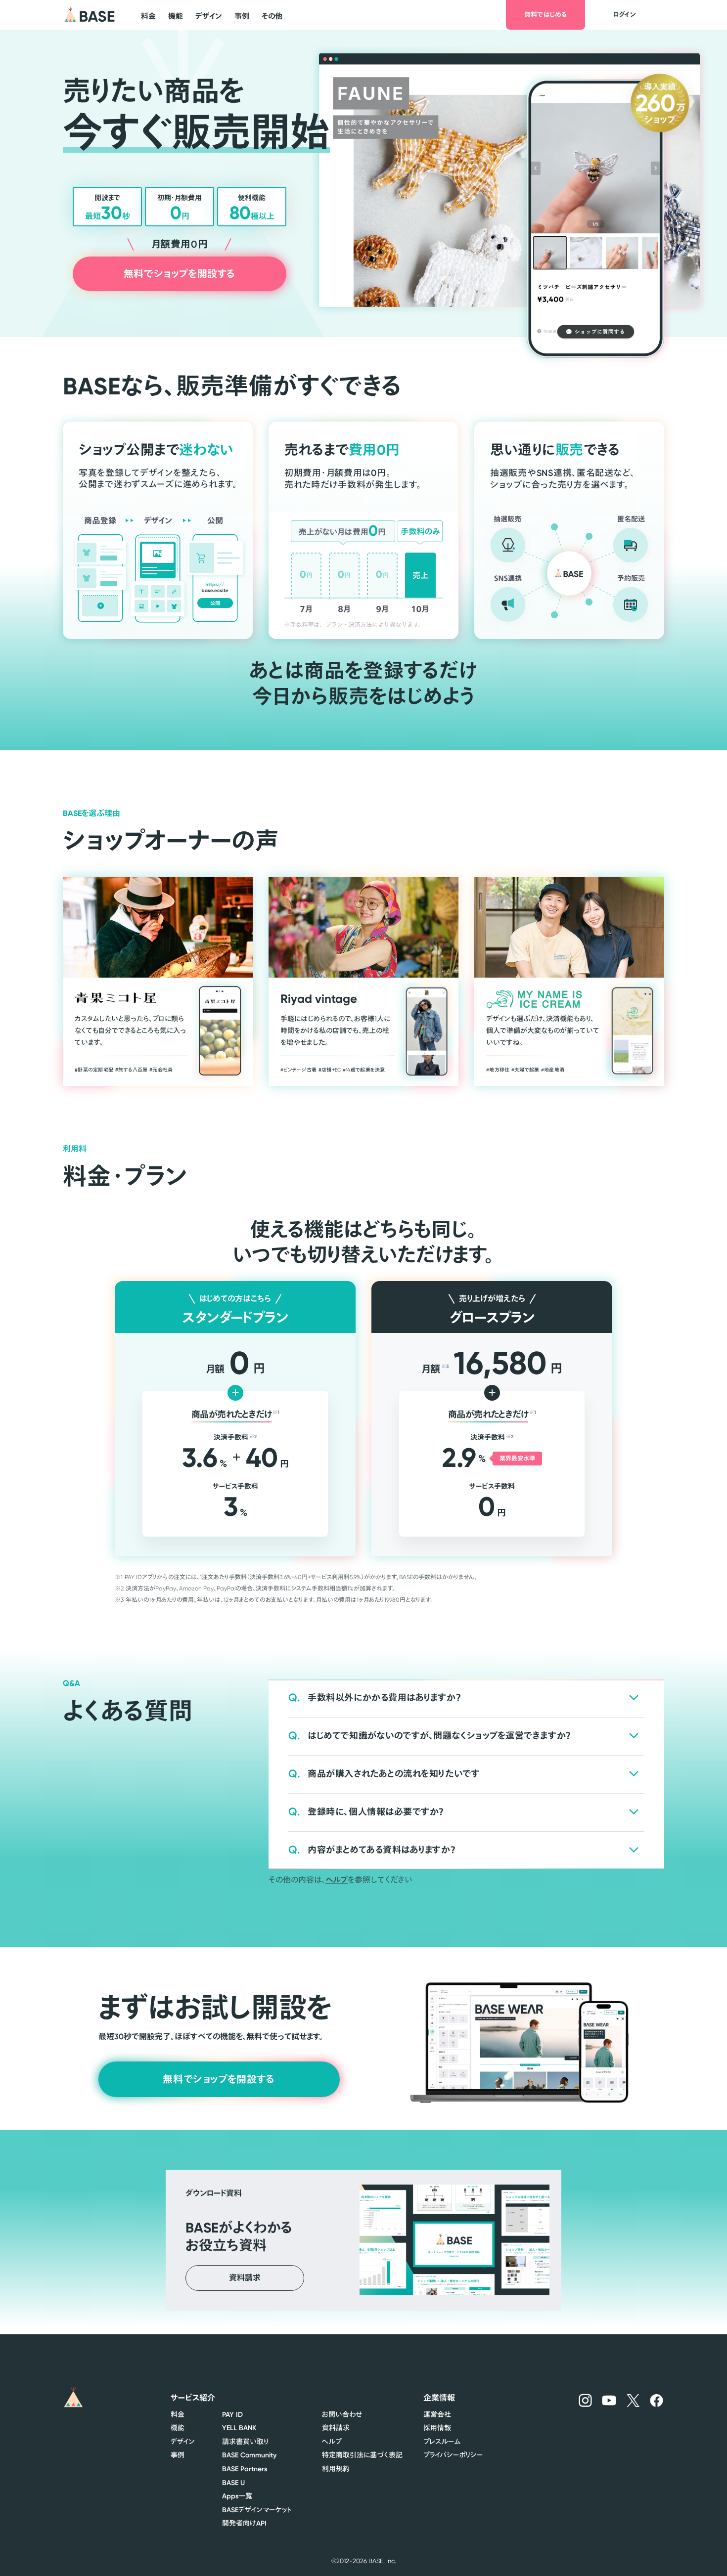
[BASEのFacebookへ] (657, 2400)
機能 (178, 2428)
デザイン (183, 2442)
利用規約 (336, 2469)
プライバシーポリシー (453, 2455)
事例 (178, 2455)
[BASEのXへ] (633, 2400)
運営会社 (437, 2414)
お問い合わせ (342, 2414)
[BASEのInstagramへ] (585, 2400)
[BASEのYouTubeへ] (609, 2400)
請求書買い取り (245, 2442)
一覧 (237, 2496)
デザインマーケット (257, 2510)
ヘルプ (337, 1880)
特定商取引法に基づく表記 (362, 2455)
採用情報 (437, 2428)
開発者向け (244, 2523)
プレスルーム (442, 2442)
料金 (178, 2414)
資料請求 (336, 2428)
